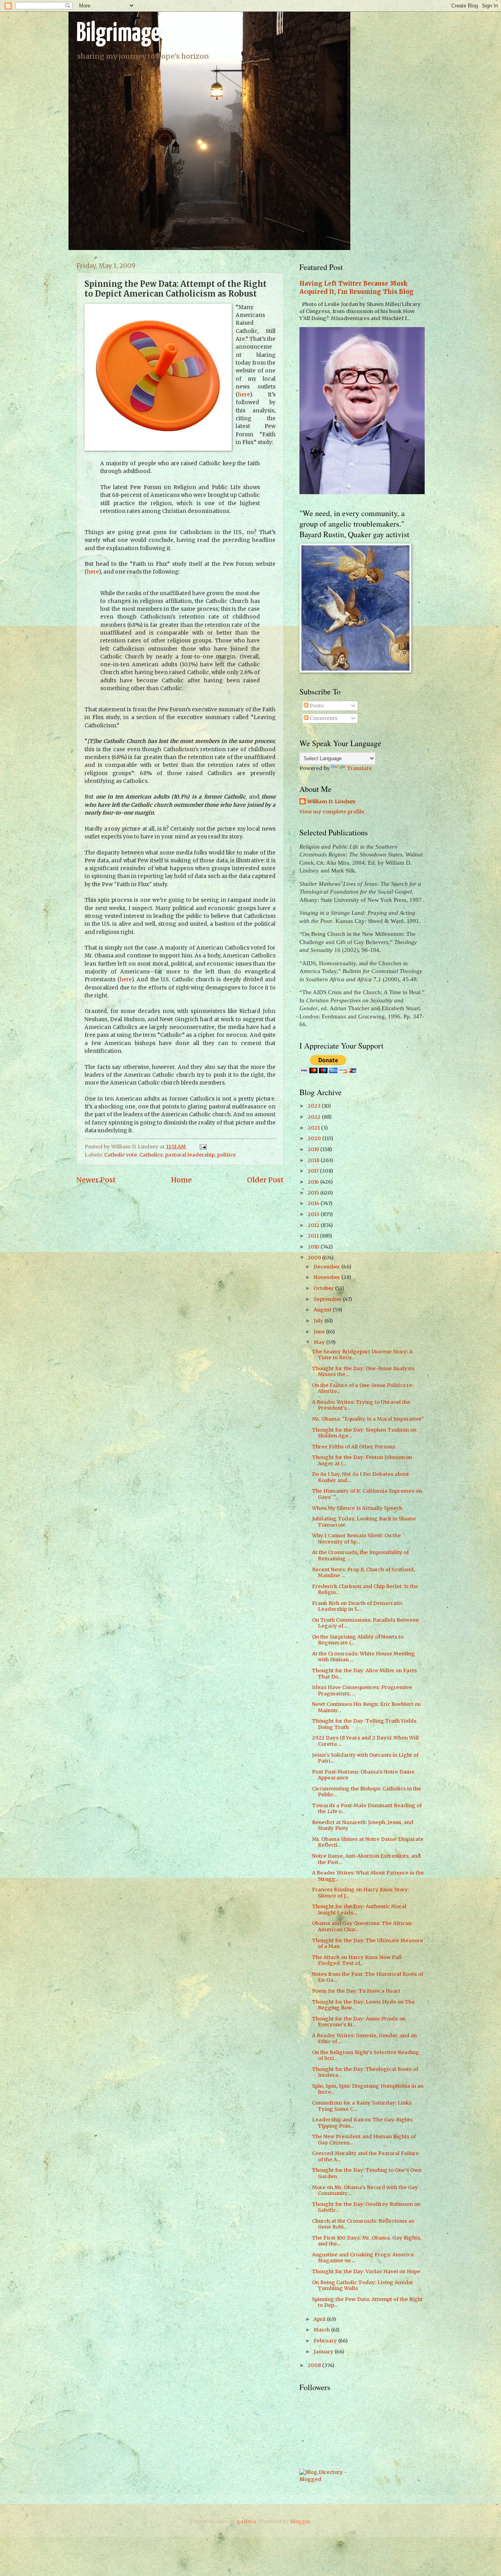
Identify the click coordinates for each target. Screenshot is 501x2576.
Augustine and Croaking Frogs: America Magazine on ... (363, 2258)
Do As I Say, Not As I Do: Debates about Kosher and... (360, 1477)
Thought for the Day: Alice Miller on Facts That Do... (364, 1673)
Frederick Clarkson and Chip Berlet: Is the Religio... (365, 1589)
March (322, 2330)
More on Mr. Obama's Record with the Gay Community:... (365, 2190)
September (328, 1299)
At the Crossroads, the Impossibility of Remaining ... (360, 1555)
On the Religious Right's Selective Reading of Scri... (366, 2055)
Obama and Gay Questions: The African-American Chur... (363, 1926)
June (320, 1332)
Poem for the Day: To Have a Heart (356, 1991)
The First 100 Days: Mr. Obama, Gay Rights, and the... (367, 2241)
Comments (323, 718)
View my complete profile (332, 812)
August (323, 1310)
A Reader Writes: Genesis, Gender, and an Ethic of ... (364, 2038)
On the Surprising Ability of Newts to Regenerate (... (358, 1640)
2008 (315, 2365)
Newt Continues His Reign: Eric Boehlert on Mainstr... (366, 1707)
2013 (314, 1214)
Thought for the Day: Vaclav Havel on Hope (366, 2271)
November (327, 1277)
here (244, 395)
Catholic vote (121, 1155)
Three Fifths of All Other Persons (354, 1447)
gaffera (246, 2521)
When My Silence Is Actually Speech (357, 1508)
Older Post (265, 1180)
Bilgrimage (118, 34)
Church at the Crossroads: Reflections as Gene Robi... (363, 2224)
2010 (314, 1247)
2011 (314, 1236)
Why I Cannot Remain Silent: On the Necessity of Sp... (356, 1538)
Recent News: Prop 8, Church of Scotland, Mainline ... (363, 1572)
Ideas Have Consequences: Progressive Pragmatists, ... (362, 1690)
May (320, 1342)
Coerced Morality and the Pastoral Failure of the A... (365, 2156)
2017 (314, 1171)
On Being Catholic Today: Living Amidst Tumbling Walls (362, 2285)
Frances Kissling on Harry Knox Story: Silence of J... (360, 1892)
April (320, 2319)
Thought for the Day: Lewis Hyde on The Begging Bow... (363, 2005)
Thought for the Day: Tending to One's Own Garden (367, 2173)
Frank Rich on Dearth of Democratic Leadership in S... (357, 1606)
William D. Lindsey (332, 801)
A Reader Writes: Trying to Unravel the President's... (361, 1405)
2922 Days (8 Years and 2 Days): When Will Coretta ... (365, 1741)
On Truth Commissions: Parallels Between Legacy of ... (365, 1623)
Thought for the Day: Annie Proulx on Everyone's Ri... (359, 2022)
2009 (315, 1258)
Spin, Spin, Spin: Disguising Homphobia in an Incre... (368, 2089)
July (319, 1321)
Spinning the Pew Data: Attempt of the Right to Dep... (367, 2302)
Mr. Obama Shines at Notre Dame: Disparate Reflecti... (368, 1842)
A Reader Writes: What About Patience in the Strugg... (368, 1876)
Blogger (300, 2521)
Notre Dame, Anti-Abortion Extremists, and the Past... (366, 1859)
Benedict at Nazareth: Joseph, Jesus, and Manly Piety (363, 1825)
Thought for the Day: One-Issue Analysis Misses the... (363, 1371)
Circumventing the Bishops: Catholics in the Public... (367, 1792)
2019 (314, 1149)
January (324, 2352)
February (326, 2341)
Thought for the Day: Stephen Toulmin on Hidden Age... (364, 1433)
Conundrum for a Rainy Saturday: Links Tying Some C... (362, 2106)
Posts (316, 706)
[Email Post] (202, 1147)
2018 (314, 1160)
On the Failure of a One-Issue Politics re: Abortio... (363, 1388)
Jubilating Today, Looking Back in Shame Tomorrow (364, 1522)
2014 (314, 1203)
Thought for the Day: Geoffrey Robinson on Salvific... (366, 2207)
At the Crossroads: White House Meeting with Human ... (363, 1657)
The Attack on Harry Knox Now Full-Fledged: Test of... (358, 1960)
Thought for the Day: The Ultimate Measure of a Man (368, 1943)
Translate (359, 768)
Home (181, 1180)
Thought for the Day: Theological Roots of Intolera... (365, 2072)
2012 (314, 1225)
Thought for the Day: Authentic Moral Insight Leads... (359, 1909)
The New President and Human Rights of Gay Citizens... (364, 2139)
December (327, 1267)
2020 (315, 1138)
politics (226, 1155)
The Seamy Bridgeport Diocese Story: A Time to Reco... (362, 1355)
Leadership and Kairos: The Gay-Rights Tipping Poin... (362, 2123)
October (324, 1288)
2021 (314, 1128)
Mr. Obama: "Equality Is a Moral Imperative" (368, 1419)
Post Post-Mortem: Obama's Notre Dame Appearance (363, 1775)
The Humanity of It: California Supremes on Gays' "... (367, 1494)
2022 (315, 1117)
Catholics (151, 1155)
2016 (314, 1182)
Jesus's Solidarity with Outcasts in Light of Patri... (365, 1758)
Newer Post (96, 1180)
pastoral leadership (190, 1155)
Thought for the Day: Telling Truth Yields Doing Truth (364, 1724)
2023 (315, 1106)
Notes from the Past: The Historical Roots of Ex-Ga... (368, 1977)
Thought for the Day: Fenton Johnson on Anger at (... (362, 1460)
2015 (314, 1193)
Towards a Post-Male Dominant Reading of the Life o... (367, 1808)
